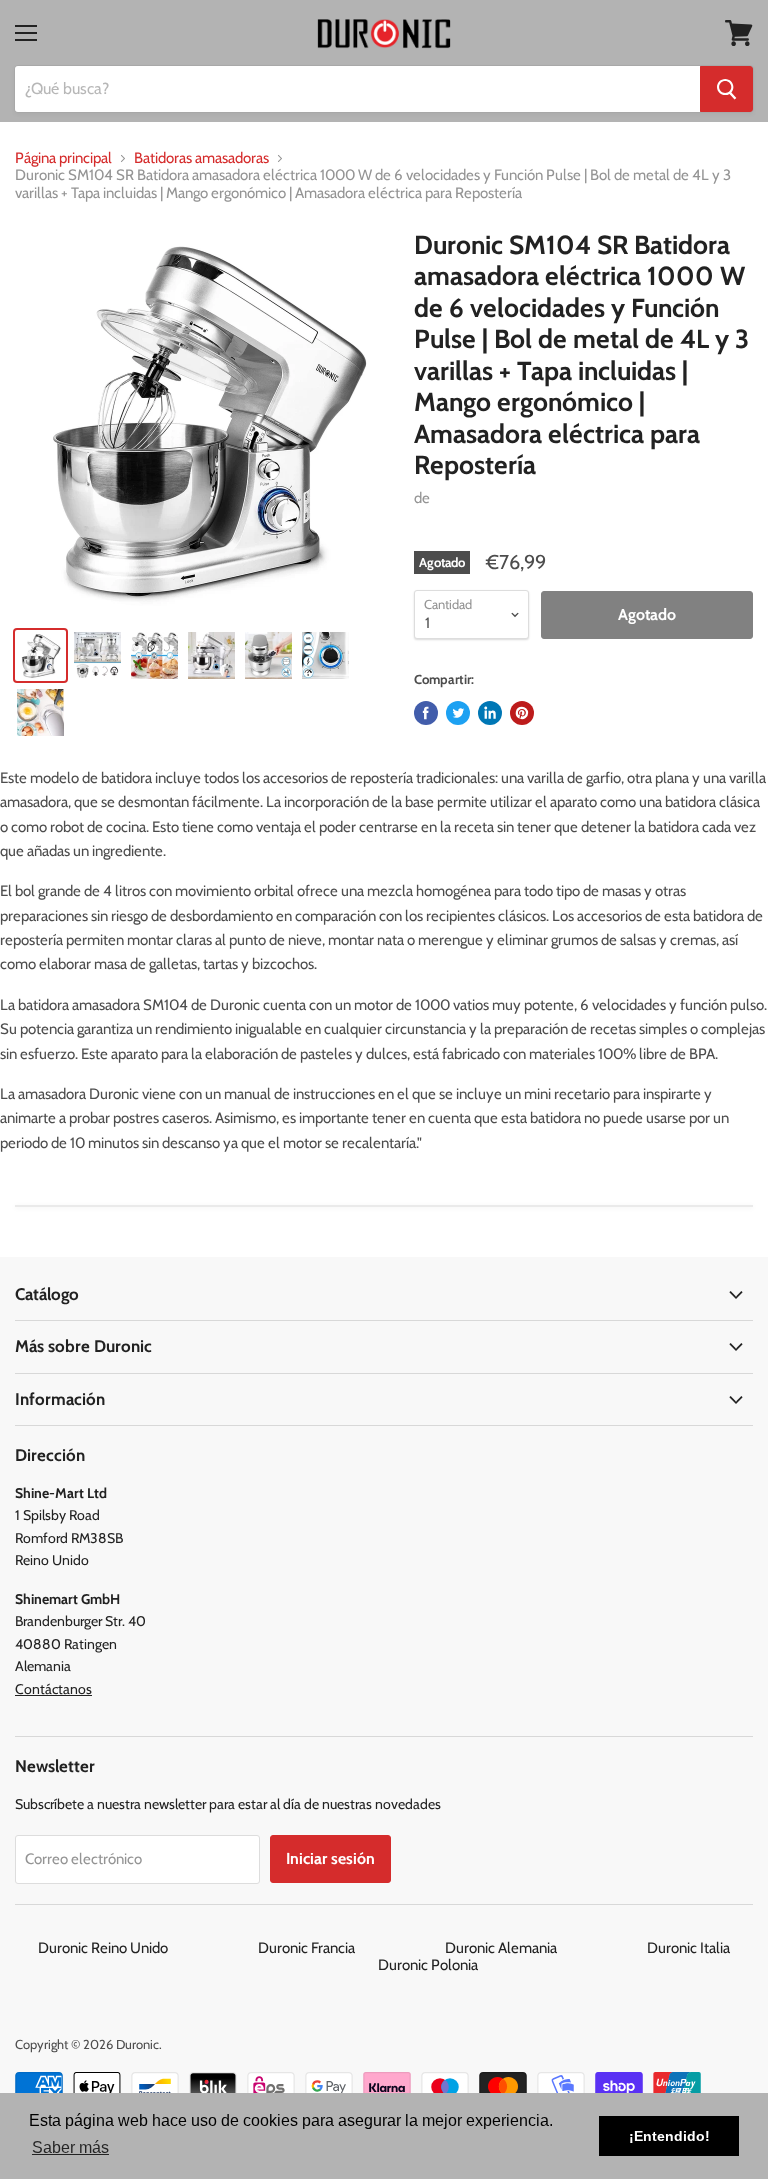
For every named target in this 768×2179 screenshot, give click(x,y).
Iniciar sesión (330, 1858)
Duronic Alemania (544, 1948)
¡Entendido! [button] (669, 2136)
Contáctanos (53, 1689)
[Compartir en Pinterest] (522, 713)
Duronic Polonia (428, 1965)
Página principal (63, 158)
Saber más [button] (70, 2147)
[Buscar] (726, 89)
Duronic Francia (350, 1948)
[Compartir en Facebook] (426, 713)
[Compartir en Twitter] (458, 713)
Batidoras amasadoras (201, 158)
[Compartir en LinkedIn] (490, 713)
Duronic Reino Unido (146, 1948)
